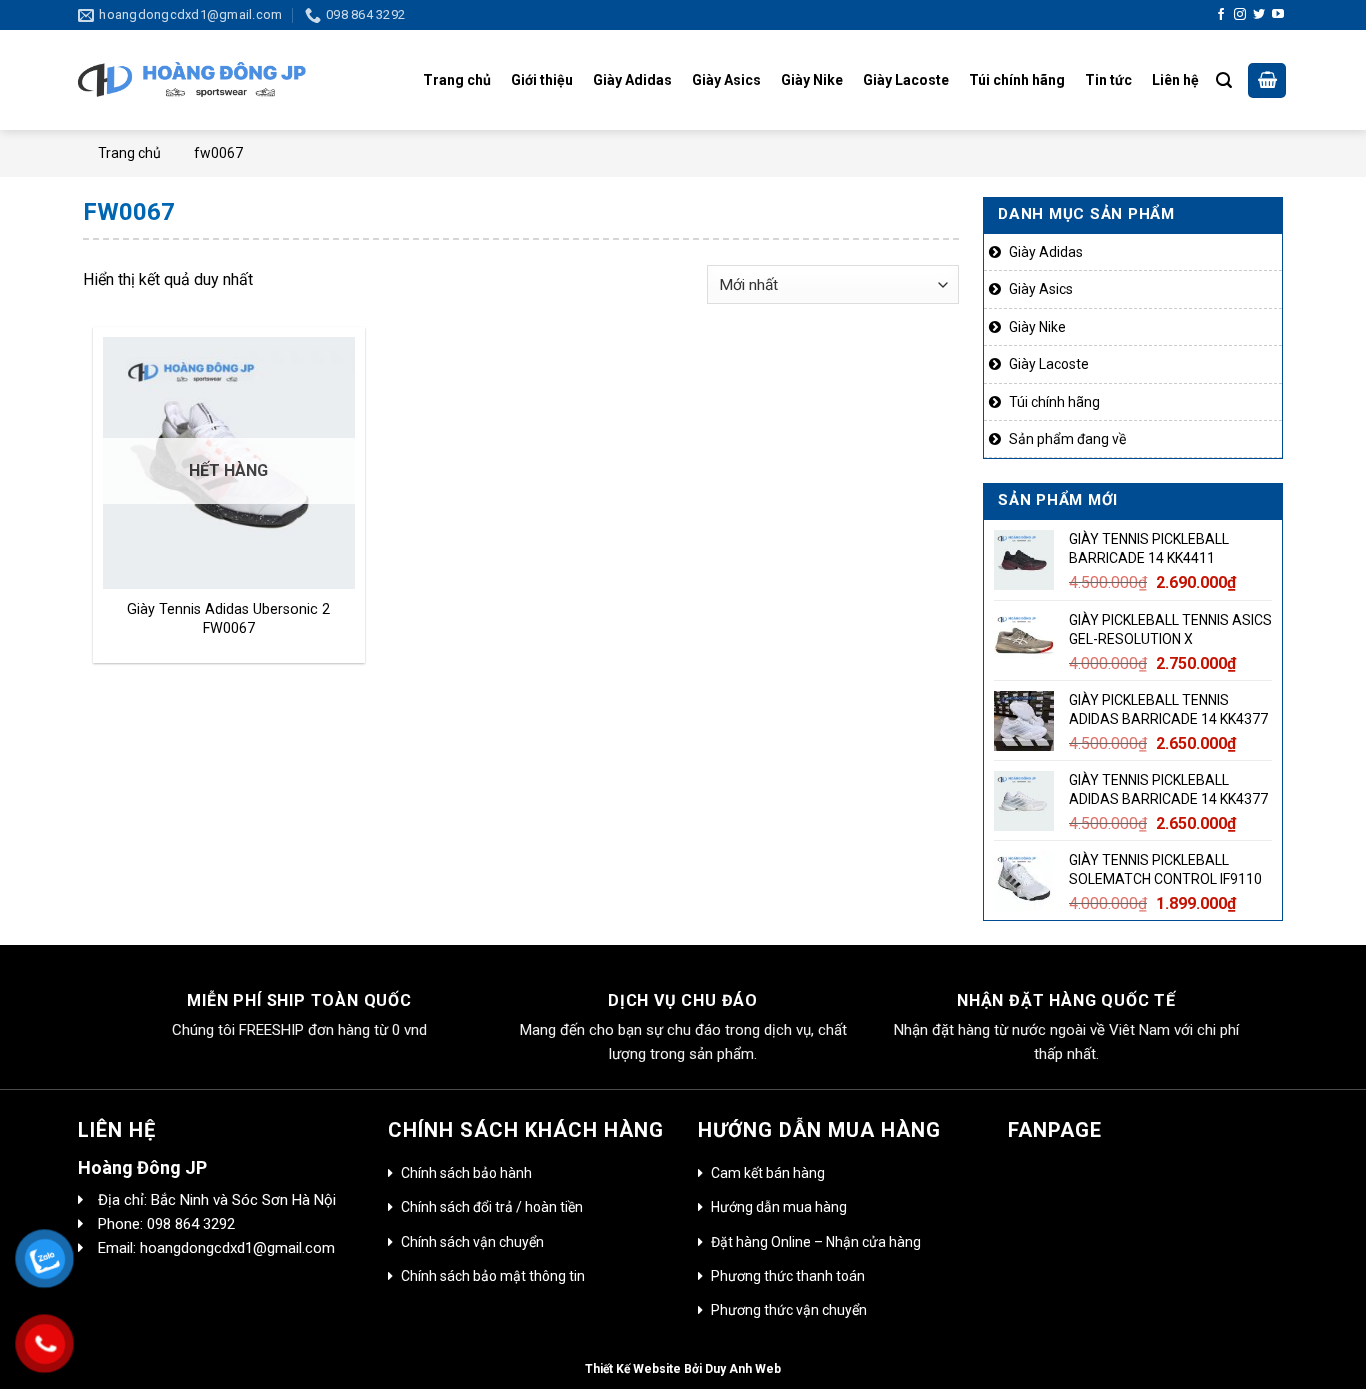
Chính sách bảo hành (466, 1173)
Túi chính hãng (1017, 80)
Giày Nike (812, 80)
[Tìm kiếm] (1224, 80)
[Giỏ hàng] (1267, 81)
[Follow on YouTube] (1278, 15)
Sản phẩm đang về (1067, 439)
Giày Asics (726, 80)
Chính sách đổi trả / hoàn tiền (492, 1207)
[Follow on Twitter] (1259, 15)
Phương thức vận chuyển (789, 1310)
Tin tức (1108, 80)
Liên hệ (1175, 80)
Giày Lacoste (906, 80)
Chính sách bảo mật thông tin (493, 1276)
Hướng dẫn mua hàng (779, 1207)
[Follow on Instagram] (1240, 15)
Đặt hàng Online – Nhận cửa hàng (816, 1242)
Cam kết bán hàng (768, 1173)
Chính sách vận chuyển (472, 1242)
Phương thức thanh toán (788, 1276)
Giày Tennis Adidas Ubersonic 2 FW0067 (228, 619)
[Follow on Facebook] (1221, 15)
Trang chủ (457, 80)
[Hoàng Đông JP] (192, 81)
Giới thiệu (542, 80)
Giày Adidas (632, 80)
